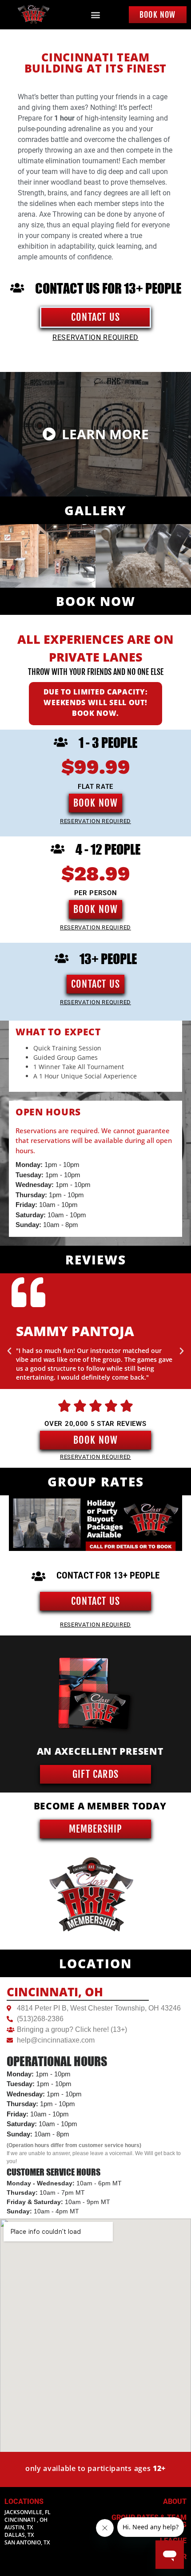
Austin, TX (19, 2527)
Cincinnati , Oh (26, 2520)
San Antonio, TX (27, 2542)
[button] (96, 15)
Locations (24, 2501)
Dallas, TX (19, 2535)
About (175, 2501)
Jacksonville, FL (28, 2512)
